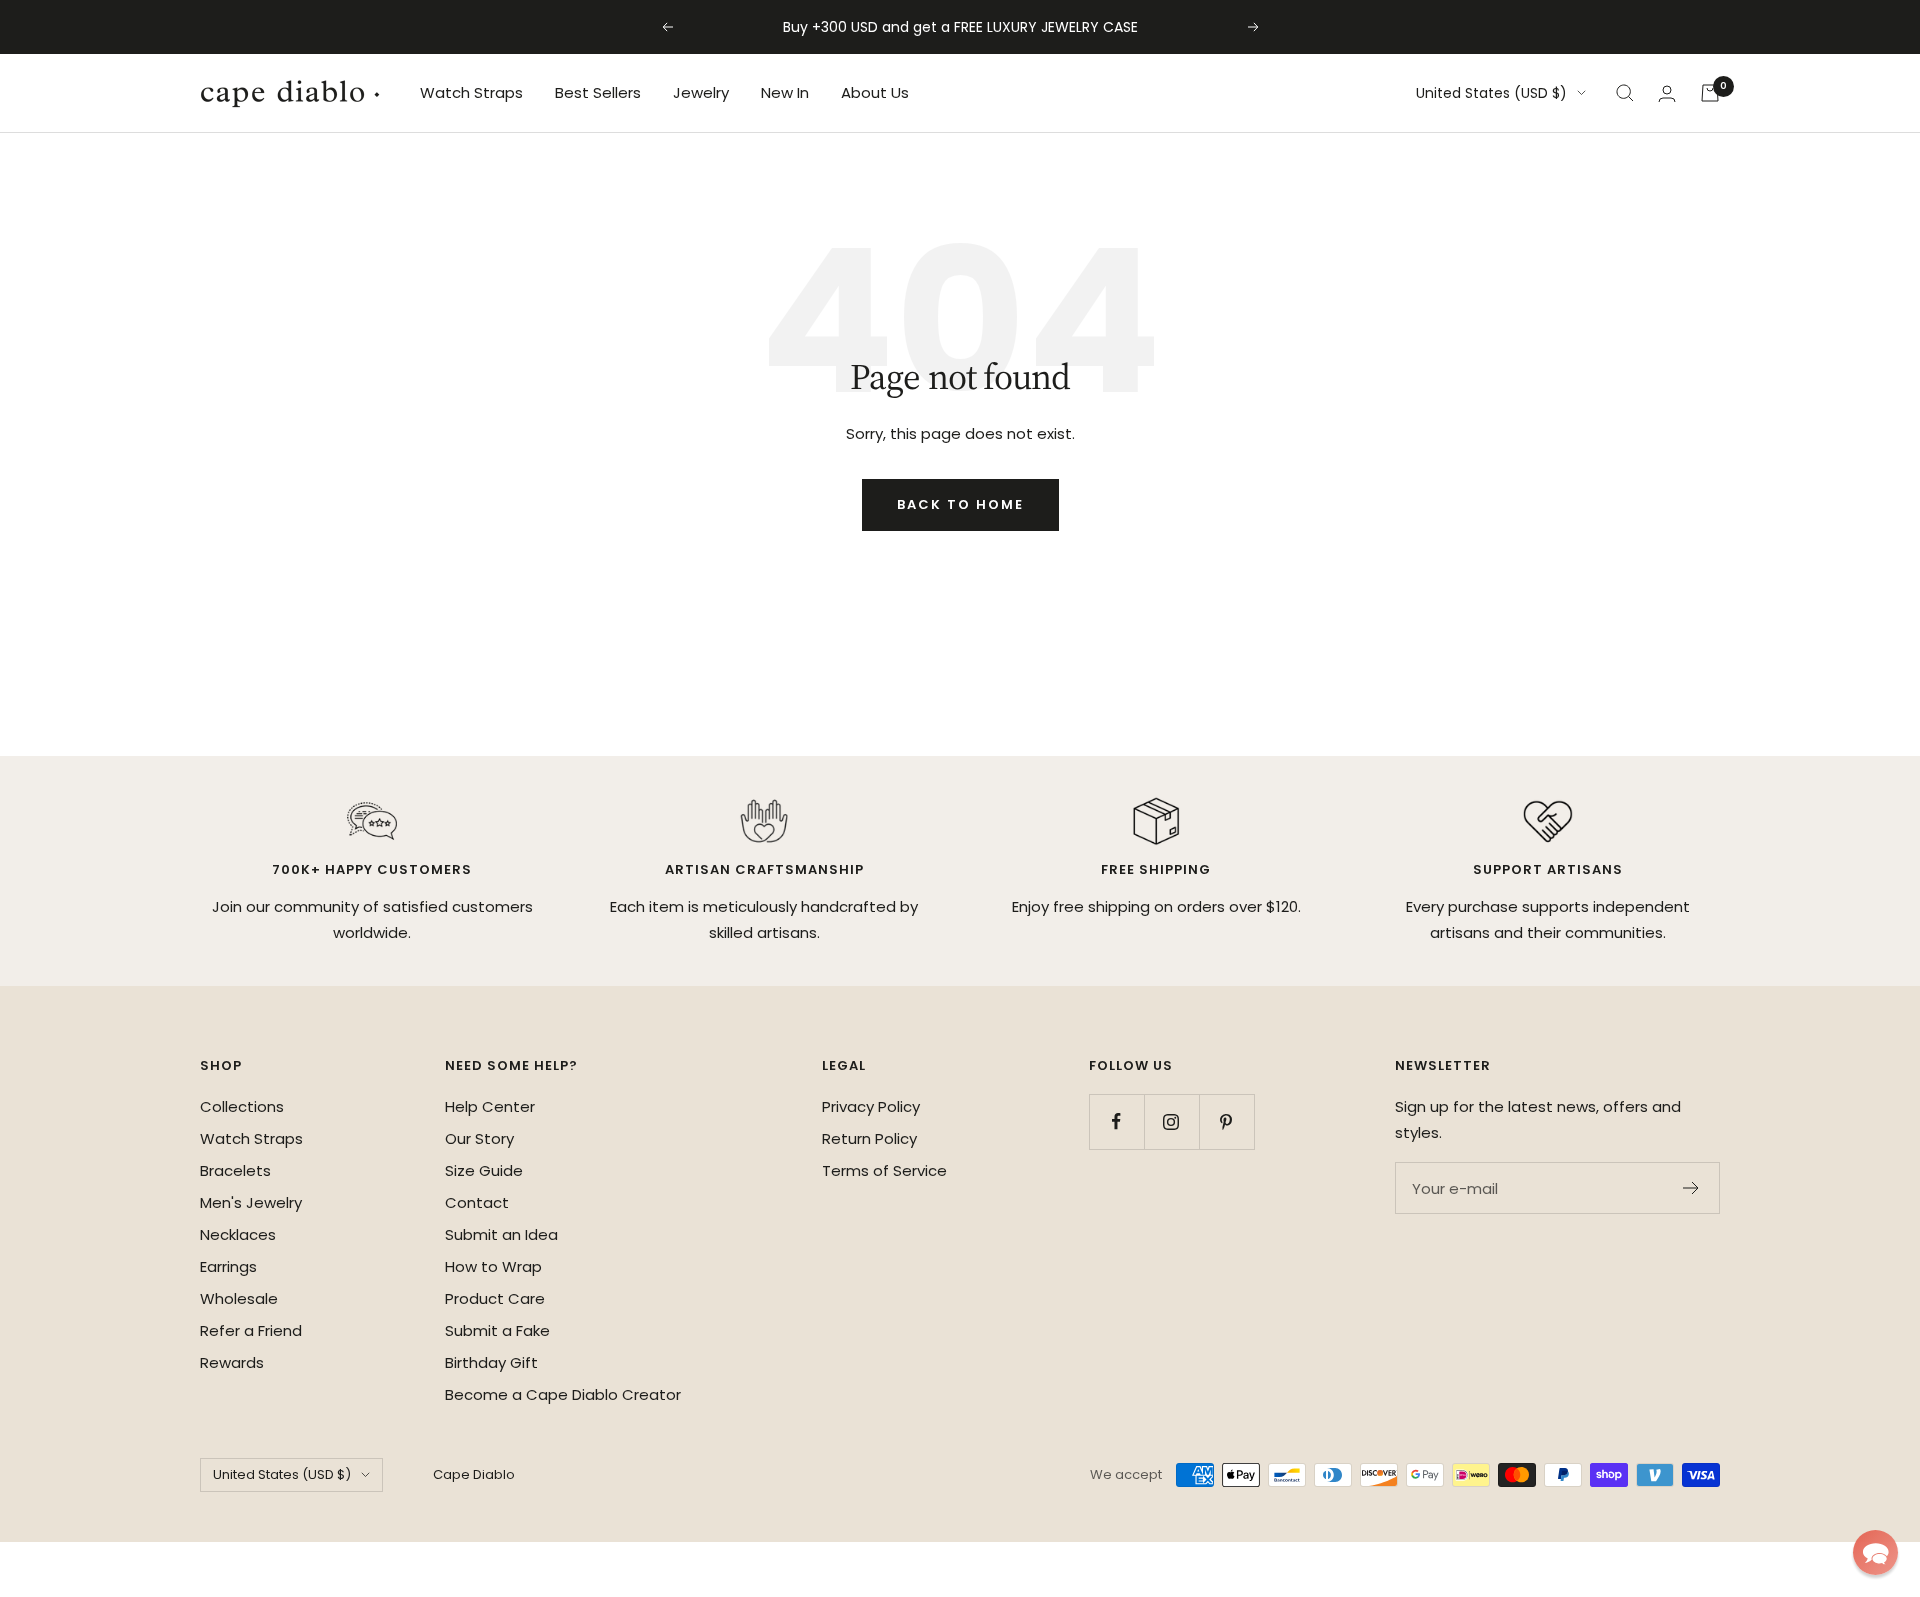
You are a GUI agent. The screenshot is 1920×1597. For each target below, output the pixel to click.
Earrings (228, 1266)
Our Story (479, 1138)
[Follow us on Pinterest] (1226, 1121)
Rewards (232, 1362)
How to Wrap (493, 1266)
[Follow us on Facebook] (1116, 1121)
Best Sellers (598, 92)
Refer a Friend (251, 1330)
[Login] (1667, 93)
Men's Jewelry (251, 1202)
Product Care (495, 1298)
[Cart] (1710, 93)
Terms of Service (884, 1170)
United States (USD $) (1491, 93)
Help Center (490, 1106)
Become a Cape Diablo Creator (563, 1394)
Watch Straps (471, 92)
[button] (1875, 1552)
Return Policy (869, 1138)
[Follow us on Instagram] (1171, 1121)
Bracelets (235, 1170)
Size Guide (484, 1170)
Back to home (960, 504)
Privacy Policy (871, 1106)
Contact (477, 1202)
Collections (242, 1106)
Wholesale (239, 1298)
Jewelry (701, 92)
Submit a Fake (497, 1330)
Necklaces (238, 1234)
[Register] (1691, 1188)
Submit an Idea (501, 1234)
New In (785, 92)
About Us (875, 92)
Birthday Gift (491, 1362)
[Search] (1625, 93)
